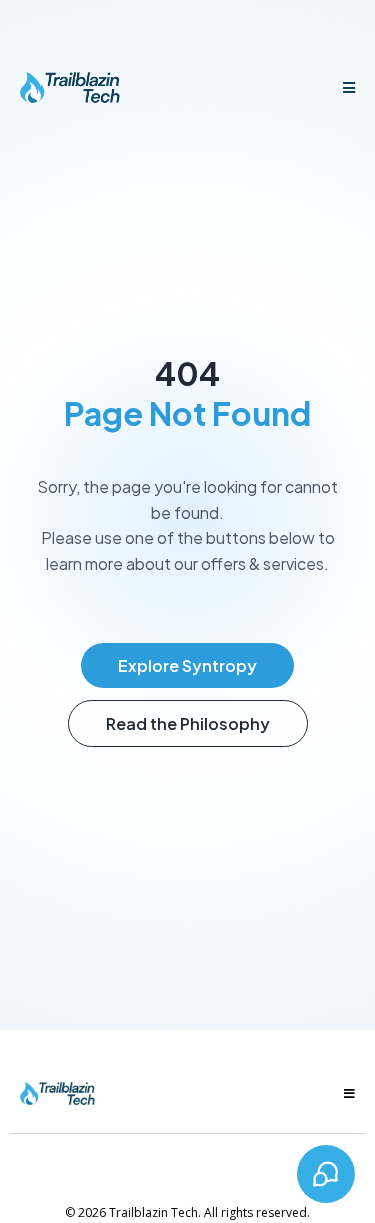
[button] (346, 87)
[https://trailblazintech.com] (70, 87)
